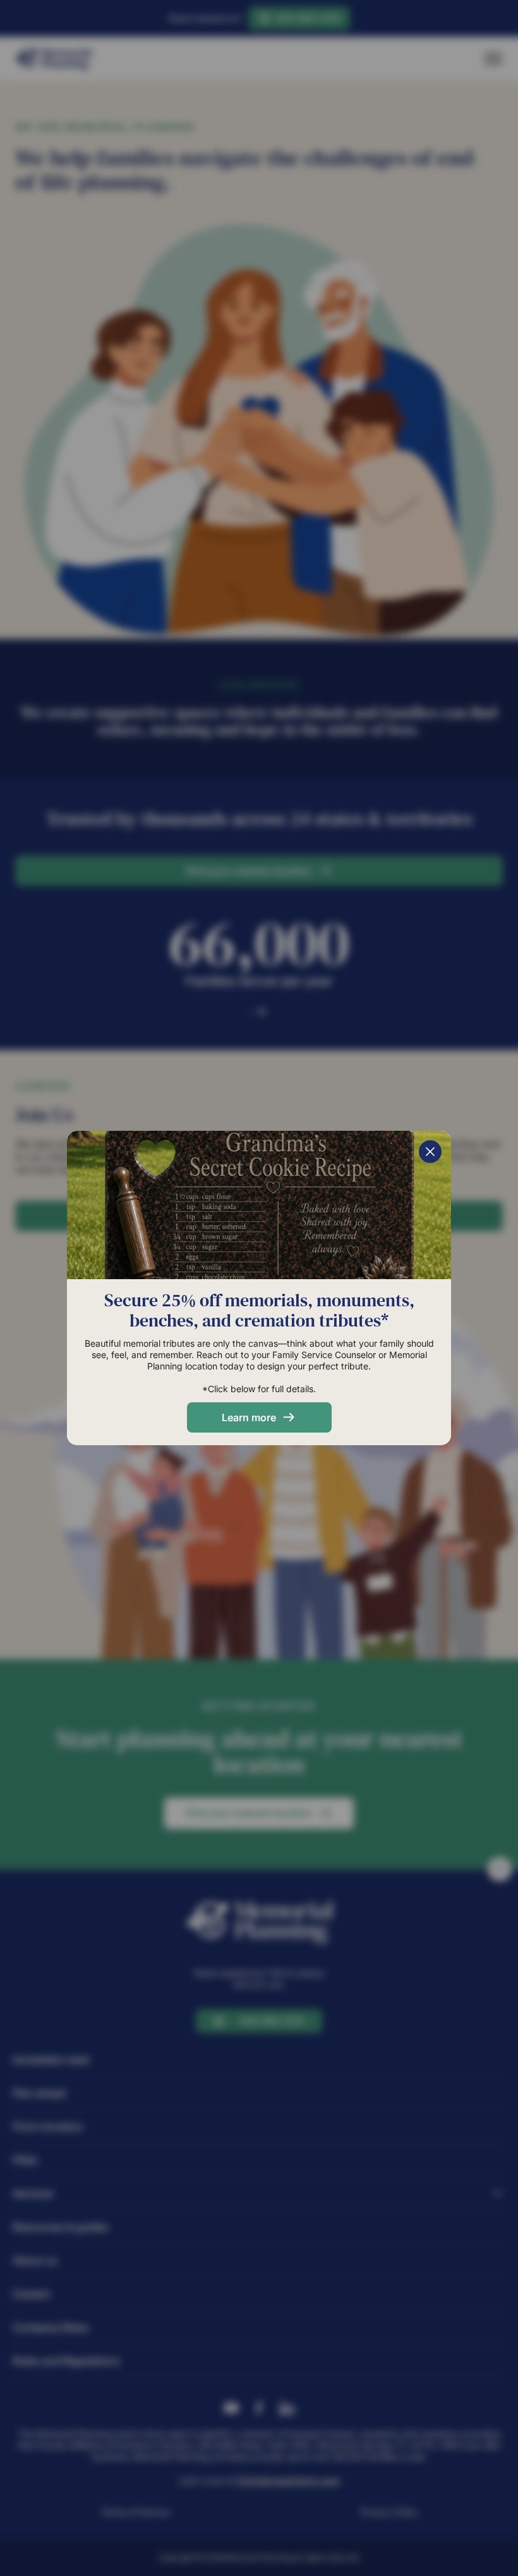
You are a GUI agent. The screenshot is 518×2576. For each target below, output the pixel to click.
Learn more (249, 1417)
